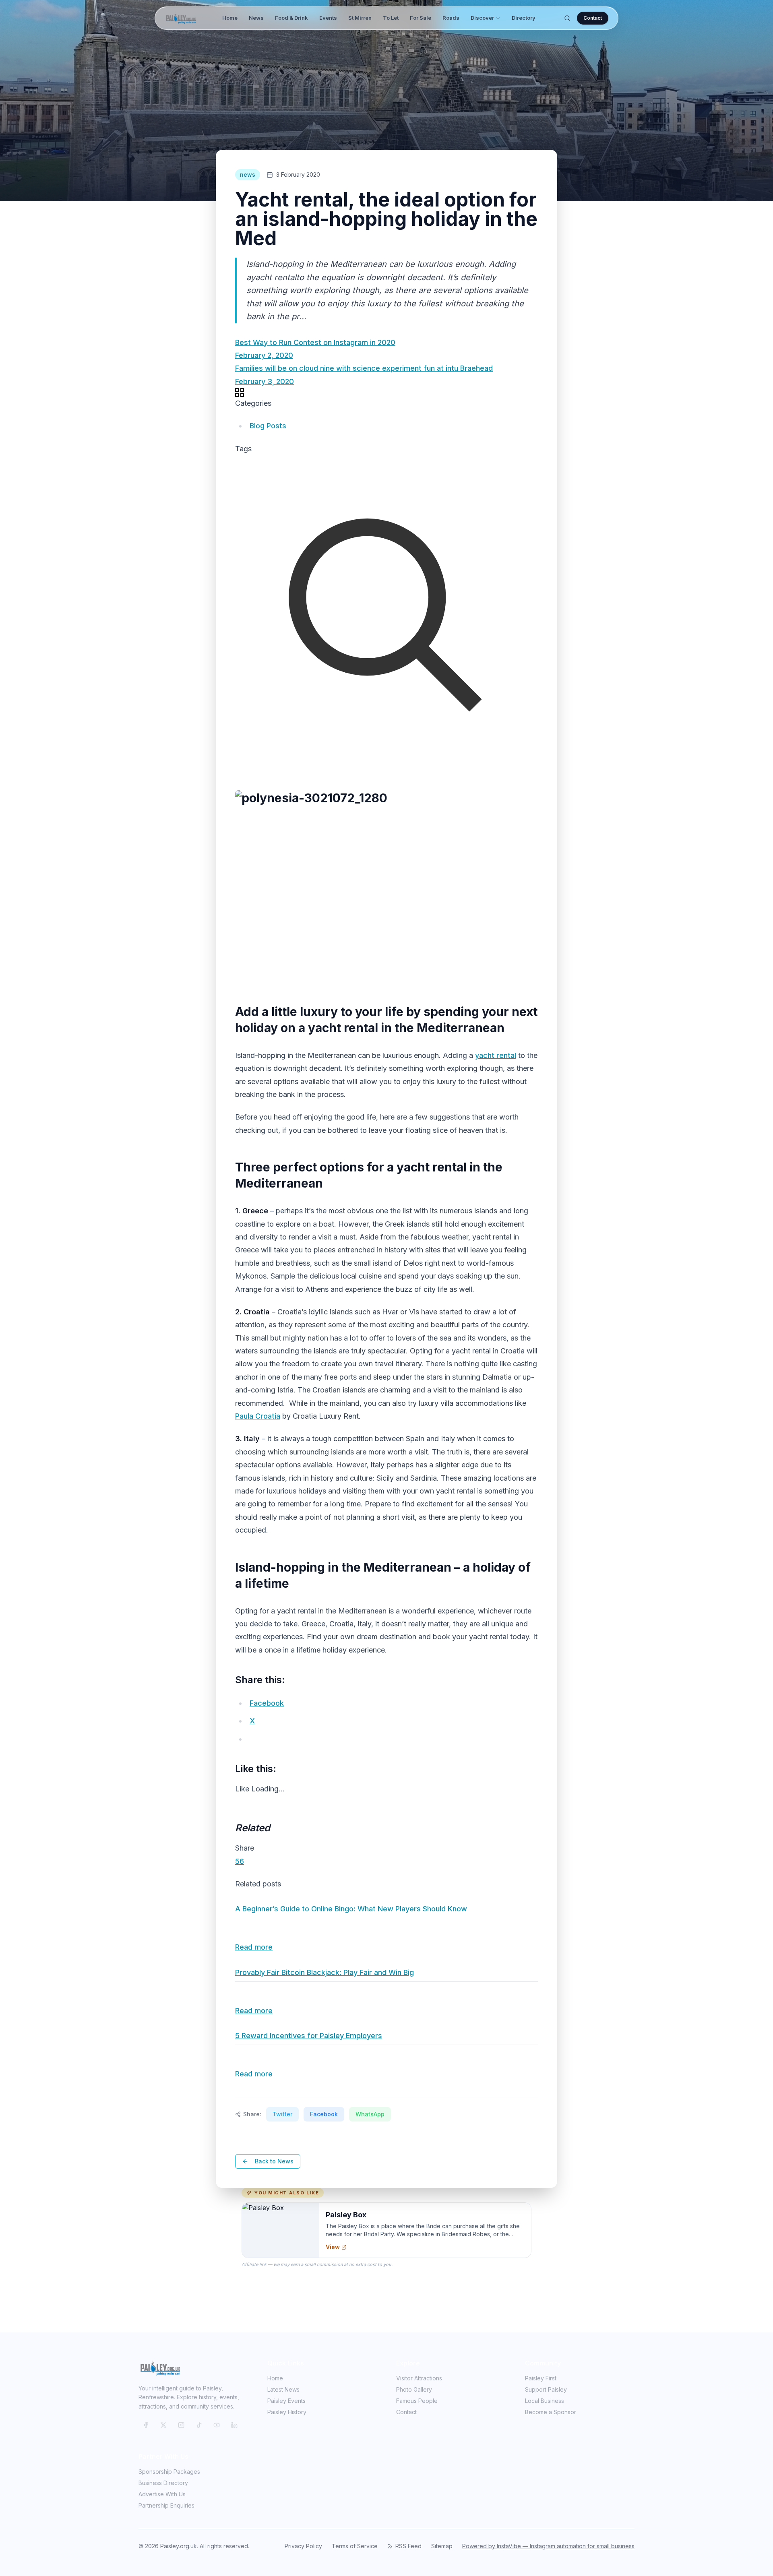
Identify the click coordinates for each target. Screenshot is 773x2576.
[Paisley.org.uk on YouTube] (217, 2425)
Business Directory (163, 2483)
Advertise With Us (162, 2494)
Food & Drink (291, 18)
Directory (524, 18)
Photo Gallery (414, 2389)
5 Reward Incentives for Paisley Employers (309, 2036)
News (256, 18)
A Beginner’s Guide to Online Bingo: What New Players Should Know (351, 1909)
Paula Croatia (258, 1416)
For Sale (421, 18)
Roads (451, 18)
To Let (391, 18)
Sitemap (442, 2546)
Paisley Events (286, 2401)
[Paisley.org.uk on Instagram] (181, 2425)
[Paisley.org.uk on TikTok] (199, 2425)
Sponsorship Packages (169, 2472)
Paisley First (541, 2378)
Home (230, 18)
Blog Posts (268, 426)
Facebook (324, 2114)
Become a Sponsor (551, 2412)
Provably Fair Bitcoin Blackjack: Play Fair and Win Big (324, 1972)
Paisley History (287, 2412)
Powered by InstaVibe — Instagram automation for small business (548, 2546)
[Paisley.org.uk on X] (163, 2425)
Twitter (282, 2114)
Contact (593, 18)
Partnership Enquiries (166, 2505)
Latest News (283, 2389)
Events (328, 18)
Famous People (417, 2401)
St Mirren (360, 18)
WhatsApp (370, 2114)
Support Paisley (546, 2389)
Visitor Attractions (419, 2378)
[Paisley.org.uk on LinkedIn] (234, 2425)
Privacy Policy (303, 2546)
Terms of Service (355, 2546)
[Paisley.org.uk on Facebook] (146, 2425)
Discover (482, 18)
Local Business (545, 2401)
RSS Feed (408, 2546)
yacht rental (496, 1055)
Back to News (274, 2161)
